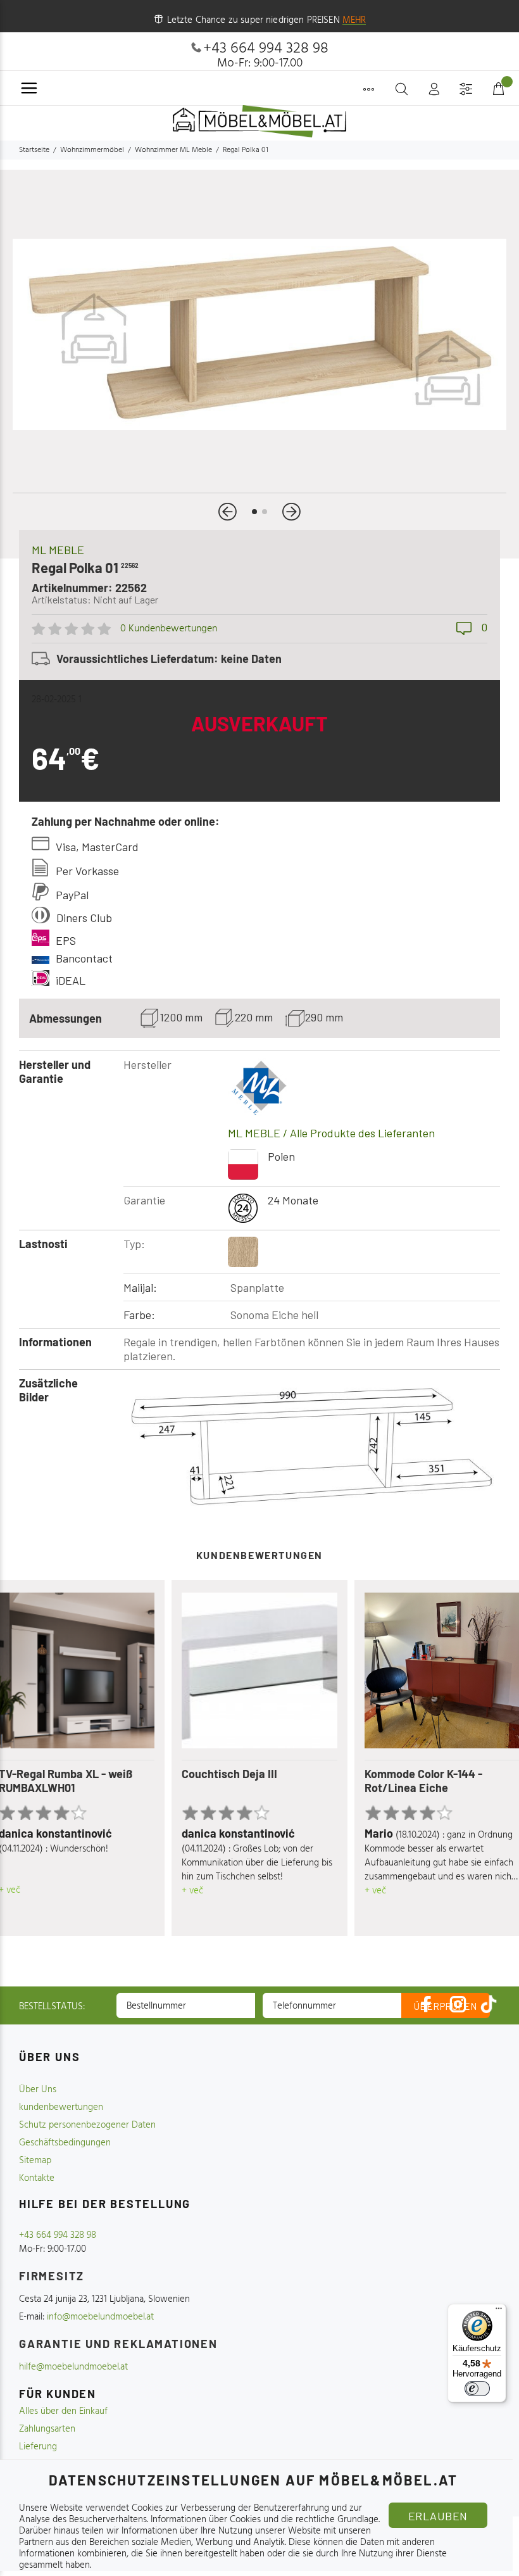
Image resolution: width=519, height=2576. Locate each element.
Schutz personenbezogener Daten (87, 2125)
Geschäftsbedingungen (65, 2143)
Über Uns (38, 2090)
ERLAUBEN (438, 2516)
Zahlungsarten (47, 2429)
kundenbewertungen (61, 2107)
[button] (228, 512)
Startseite (34, 150)
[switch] (477, 2389)
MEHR (354, 20)
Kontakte (37, 2178)
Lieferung (38, 2447)
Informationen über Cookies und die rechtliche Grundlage (265, 2520)
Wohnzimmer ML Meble (173, 150)
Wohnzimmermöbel (92, 150)
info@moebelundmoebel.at (100, 2317)
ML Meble (58, 550)
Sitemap (35, 2161)
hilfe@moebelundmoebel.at (73, 2367)
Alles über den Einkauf (63, 2411)
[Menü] (499, 2311)
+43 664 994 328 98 (266, 49)
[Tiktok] (489, 2004)
